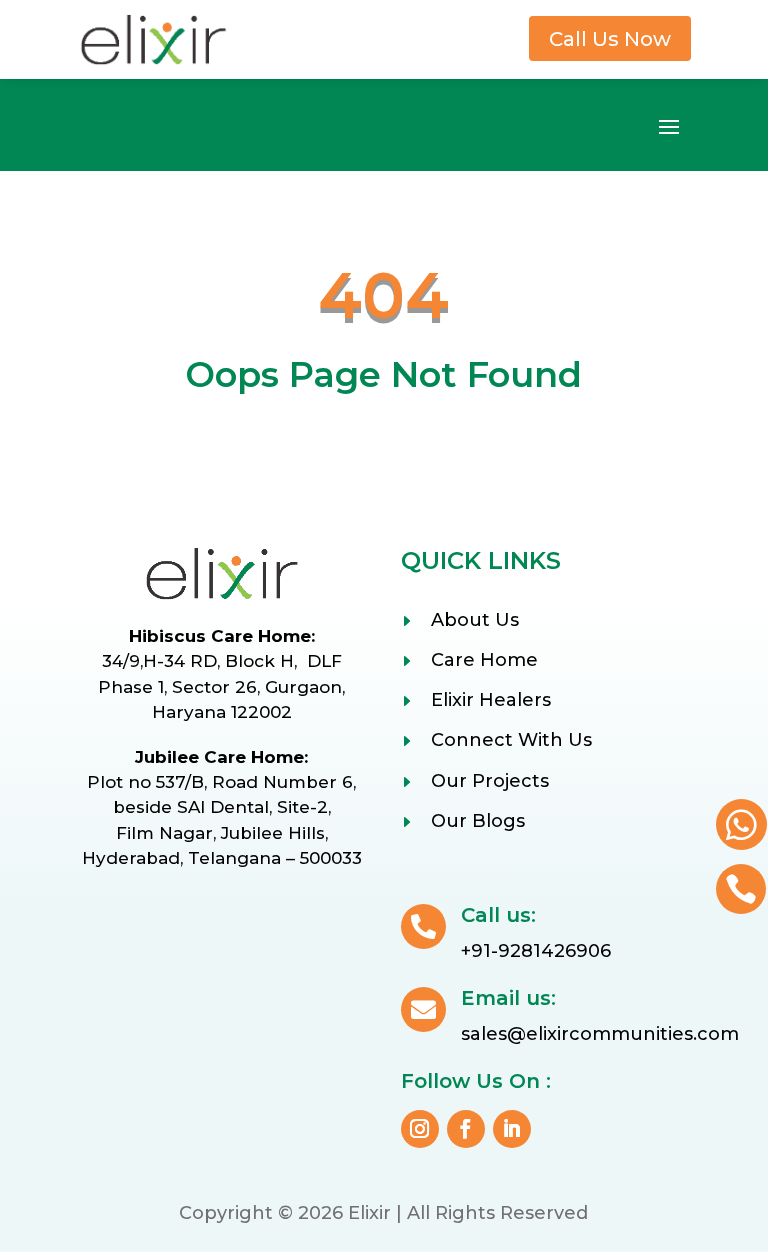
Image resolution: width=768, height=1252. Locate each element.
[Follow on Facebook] (466, 1129)
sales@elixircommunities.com (600, 1034)
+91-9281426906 (536, 951)
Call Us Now (610, 39)
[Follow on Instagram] (420, 1129)
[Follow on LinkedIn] (512, 1129)
